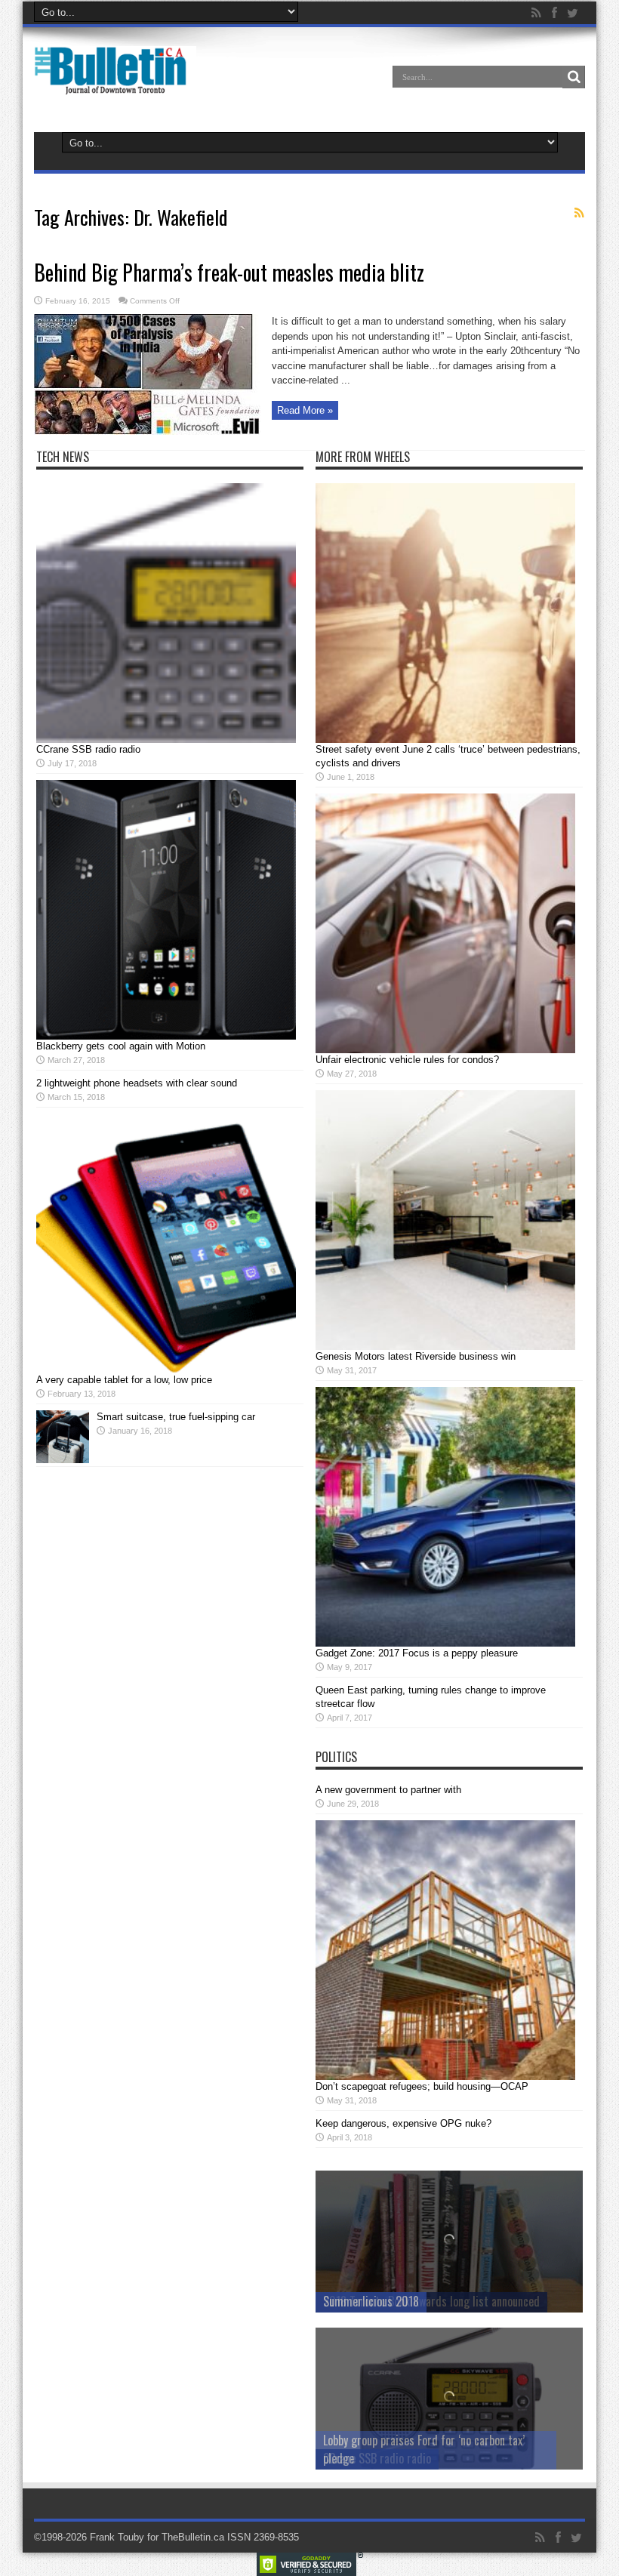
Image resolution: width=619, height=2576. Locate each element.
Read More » (305, 410)
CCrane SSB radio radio (88, 749)
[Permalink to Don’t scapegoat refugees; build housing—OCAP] (445, 2077)
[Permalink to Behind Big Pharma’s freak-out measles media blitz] (147, 431)
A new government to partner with (388, 1790)
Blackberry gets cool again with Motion (121, 1046)
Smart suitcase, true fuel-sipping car (176, 1417)
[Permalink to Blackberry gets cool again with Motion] (166, 1036)
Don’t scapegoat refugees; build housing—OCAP (422, 2086)
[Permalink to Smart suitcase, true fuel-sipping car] (63, 1460)
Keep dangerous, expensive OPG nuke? (403, 2123)
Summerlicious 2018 (371, 2301)
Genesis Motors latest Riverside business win (416, 1356)
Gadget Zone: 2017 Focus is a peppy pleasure (417, 1653)
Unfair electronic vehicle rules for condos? (407, 1060)
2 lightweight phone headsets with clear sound (137, 1083)
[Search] (574, 77)
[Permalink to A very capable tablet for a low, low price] (166, 1370)
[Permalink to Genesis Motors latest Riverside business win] (445, 1347)
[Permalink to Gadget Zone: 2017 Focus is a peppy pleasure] (445, 1643)
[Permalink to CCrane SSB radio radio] (166, 740)
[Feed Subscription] (579, 213)
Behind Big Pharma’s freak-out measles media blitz (229, 272)
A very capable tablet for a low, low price (124, 1380)
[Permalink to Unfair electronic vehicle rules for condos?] (445, 1050)
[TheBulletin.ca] (115, 85)
